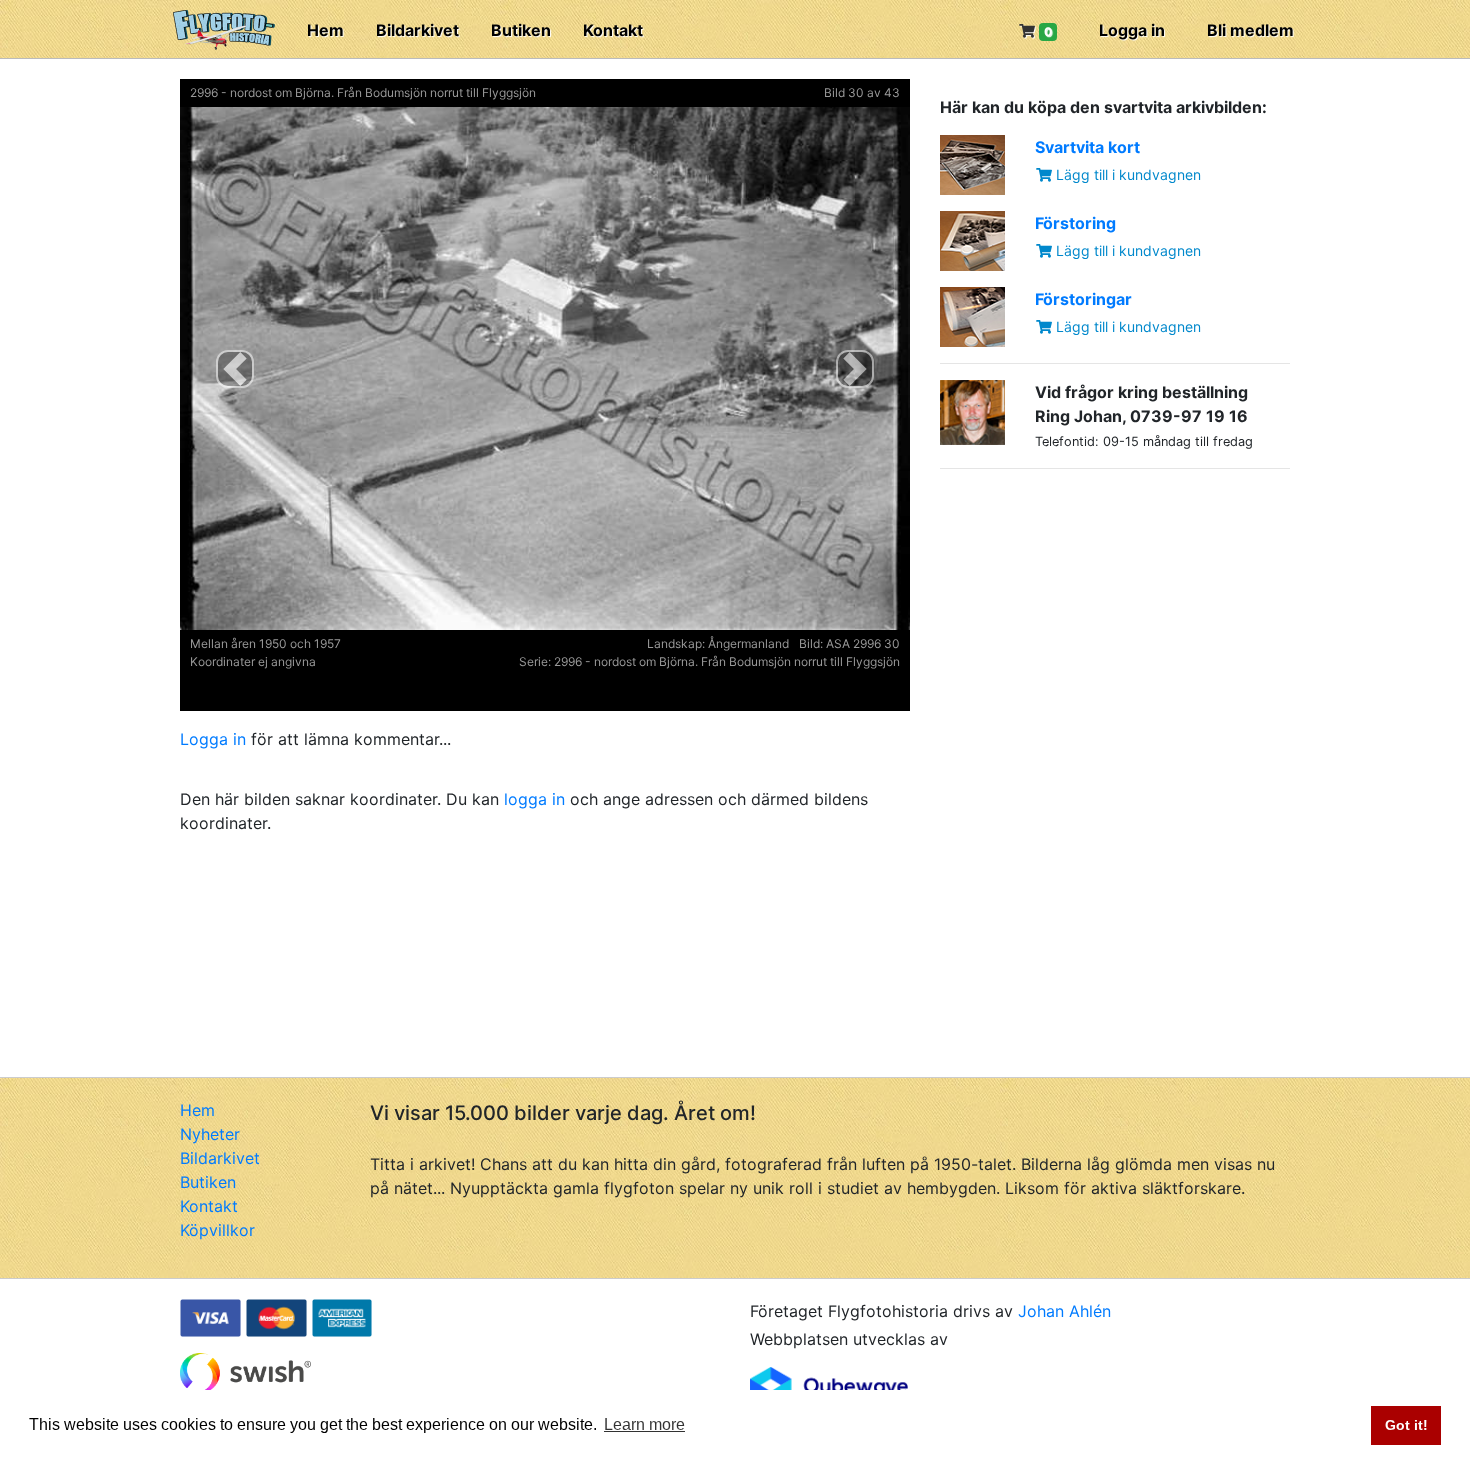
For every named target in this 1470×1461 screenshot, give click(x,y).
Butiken (521, 30)
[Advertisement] (1090, 610)
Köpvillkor (217, 1230)
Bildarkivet (417, 30)
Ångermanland (748, 643)
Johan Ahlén (1064, 1311)
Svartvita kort (1087, 147)
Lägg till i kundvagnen (1126, 174)
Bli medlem (1250, 30)
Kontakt (613, 30)
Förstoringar (1083, 299)
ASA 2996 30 (863, 643)
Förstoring (1075, 223)
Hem (325, 30)
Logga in (1132, 30)
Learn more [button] (644, 1424)
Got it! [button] (1406, 1425)
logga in (534, 799)
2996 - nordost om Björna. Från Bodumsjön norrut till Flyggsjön (363, 92)
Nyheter (210, 1134)
